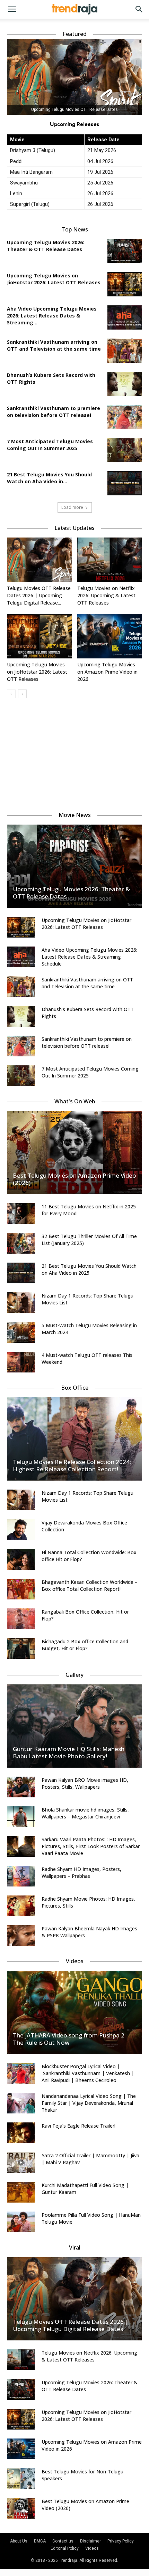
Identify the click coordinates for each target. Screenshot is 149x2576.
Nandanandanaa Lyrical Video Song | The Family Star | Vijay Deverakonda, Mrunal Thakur (89, 2103)
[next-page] (22, 694)
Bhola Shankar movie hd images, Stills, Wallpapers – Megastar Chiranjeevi (85, 1813)
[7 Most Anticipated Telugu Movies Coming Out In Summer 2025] (125, 450)
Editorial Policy (65, 2548)
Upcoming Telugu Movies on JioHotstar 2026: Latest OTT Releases (54, 279)
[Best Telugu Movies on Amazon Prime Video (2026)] (74, 1153)
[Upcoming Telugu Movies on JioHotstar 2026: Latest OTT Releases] (125, 284)
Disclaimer (90, 2541)
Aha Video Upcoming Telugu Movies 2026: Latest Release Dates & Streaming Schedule (89, 957)
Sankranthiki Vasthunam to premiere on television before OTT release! (54, 412)
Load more (72, 507)
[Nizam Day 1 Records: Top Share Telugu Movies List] (21, 1303)
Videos (92, 2548)
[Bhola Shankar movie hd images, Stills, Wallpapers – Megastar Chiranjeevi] (21, 1817)
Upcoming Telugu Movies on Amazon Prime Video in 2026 (107, 672)
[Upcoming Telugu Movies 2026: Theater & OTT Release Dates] (125, 251)
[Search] (139, 9)
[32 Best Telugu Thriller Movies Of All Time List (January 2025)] (21, 1243)
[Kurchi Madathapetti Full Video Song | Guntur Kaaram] (21, 2192)
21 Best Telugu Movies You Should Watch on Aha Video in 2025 (89, 1269)
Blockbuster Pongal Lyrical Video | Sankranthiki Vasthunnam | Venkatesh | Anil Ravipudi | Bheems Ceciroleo (88, 2073)
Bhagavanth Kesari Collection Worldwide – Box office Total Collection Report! (90, 1585)
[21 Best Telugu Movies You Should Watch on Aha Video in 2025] (125, 483)
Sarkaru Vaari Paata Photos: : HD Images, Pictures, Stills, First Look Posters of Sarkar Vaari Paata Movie (91, 1846)
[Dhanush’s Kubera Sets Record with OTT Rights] (125, 384)
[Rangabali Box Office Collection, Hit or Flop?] (21, 1619)
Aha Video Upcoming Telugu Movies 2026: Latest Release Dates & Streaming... (52, 316)
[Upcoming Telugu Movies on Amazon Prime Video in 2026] (110, 636)
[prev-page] (11, 694)
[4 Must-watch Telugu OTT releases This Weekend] (21, 1362)
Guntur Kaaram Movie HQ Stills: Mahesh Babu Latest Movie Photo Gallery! (69, 1752)
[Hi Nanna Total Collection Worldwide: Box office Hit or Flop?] (21, 1559)
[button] (12, 9)
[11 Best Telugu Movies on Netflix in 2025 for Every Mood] (21, 1214)
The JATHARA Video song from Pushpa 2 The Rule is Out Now (69, 2039)
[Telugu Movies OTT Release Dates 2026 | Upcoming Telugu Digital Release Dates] (40, 560)
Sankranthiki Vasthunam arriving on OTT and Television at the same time (54, 345)
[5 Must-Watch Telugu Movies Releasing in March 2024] (21, 1332)
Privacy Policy (121, 2541)
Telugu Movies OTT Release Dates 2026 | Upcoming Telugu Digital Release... (39, 595)
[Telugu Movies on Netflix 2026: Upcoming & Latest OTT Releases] (110, 560)
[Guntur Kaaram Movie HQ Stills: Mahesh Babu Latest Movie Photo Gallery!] (74, 1726)
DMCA (40, 2541)
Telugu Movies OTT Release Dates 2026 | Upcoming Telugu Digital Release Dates (71, 2325)
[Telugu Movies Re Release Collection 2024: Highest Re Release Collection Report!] (74, 1439)
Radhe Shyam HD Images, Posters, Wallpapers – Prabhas (81, 1872)
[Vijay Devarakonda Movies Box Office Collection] (21, 1530)
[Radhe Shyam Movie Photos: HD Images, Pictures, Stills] (21, 1906)
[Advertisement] (74, 752)
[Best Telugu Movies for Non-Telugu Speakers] (21, 2479)
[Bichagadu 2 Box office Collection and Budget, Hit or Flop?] (21, 1648)
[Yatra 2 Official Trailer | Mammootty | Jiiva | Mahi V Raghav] (21, 2162)
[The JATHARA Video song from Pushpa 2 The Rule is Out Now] (74, 2012)
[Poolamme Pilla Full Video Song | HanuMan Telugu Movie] (21, 2222)
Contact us (63, 2541)
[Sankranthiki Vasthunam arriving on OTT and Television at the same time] (125, 351)
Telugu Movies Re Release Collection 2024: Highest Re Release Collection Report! (72, 1465)
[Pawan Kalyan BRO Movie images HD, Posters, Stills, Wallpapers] (21, 1787)
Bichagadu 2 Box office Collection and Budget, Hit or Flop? (85, 1645)
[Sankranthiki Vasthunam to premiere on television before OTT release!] (125, 417)
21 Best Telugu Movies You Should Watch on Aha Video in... (49, 478)
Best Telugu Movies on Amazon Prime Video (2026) (74, 1179)
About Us (19, 2541)
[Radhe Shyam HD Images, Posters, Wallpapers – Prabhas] (21, 1876)
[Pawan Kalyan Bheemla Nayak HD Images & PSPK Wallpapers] (21, 1936)
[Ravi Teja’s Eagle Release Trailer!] (21, 2133)
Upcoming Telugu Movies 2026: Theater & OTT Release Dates (46, 246)
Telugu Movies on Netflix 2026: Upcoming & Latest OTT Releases (106, 595)
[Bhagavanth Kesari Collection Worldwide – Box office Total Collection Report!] (21, 1589)
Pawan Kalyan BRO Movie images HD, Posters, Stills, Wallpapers (85, 1783)
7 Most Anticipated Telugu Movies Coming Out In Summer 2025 (50, 445)
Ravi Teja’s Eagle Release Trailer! (78, 2126)
